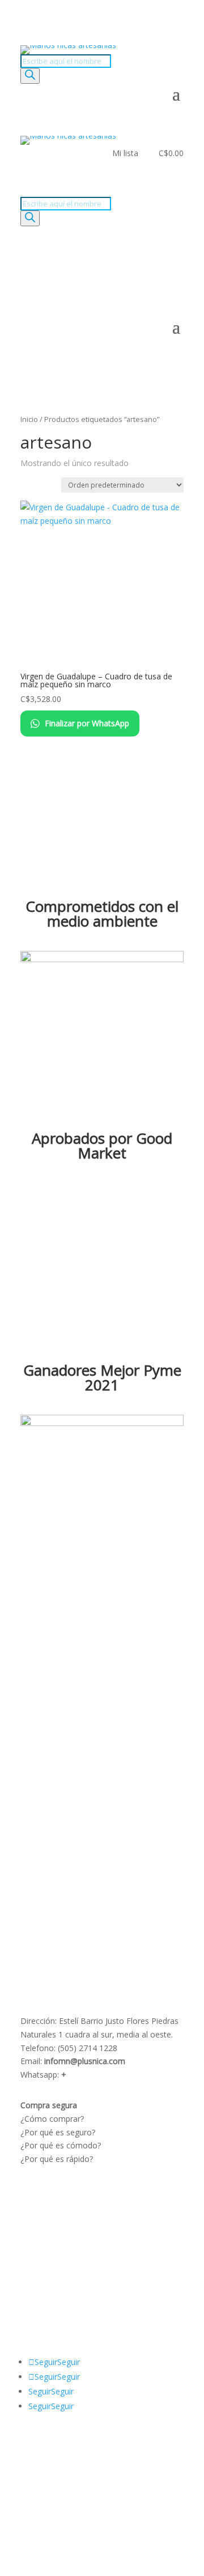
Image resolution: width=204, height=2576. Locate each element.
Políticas (36, 2189)
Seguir (69, 2362)
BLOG (31, 2287)
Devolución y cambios (61, 2217)
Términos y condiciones (64, 2203)
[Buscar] (30, 76)
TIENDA (64, 2287)
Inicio (29, 419)
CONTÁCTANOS (50, 2301)
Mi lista (125, 154)
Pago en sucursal (52, 2243)
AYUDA (34, 2274)
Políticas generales (55, 2230)
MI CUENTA (76, 2274)
